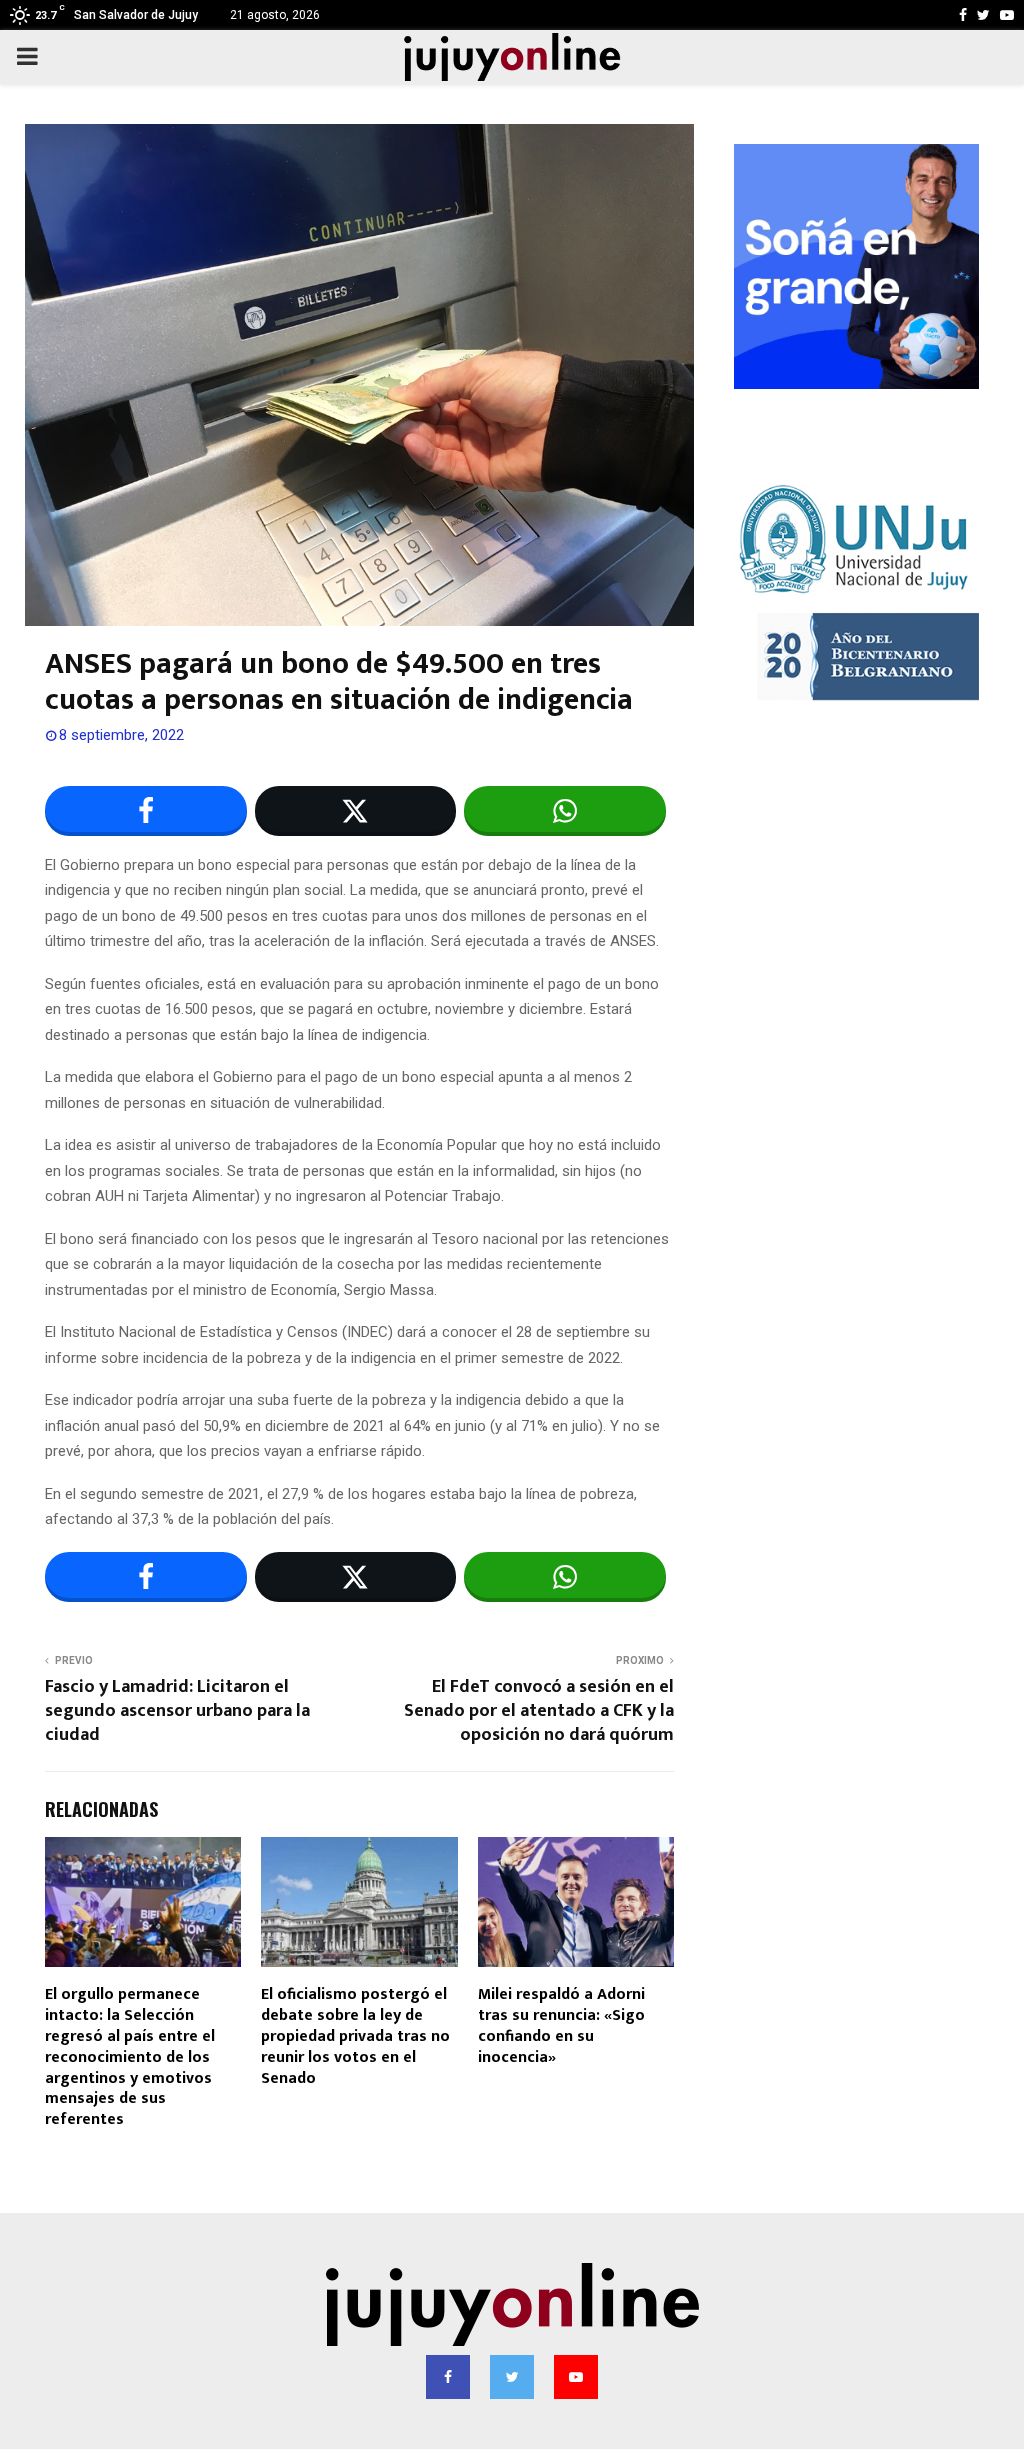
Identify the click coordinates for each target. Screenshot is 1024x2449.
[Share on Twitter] (356, 811)
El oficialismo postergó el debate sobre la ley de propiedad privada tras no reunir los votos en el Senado (355, 2036)
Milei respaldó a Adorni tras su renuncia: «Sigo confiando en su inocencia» (561, 2025)
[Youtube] (576, 2377)
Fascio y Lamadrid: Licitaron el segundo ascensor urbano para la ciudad (177, 1711)
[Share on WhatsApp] (565, 811)
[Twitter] (512, 2377)
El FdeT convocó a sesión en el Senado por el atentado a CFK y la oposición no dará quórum (539, 1711)
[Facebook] (448, 2377)
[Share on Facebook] (146, 811)
